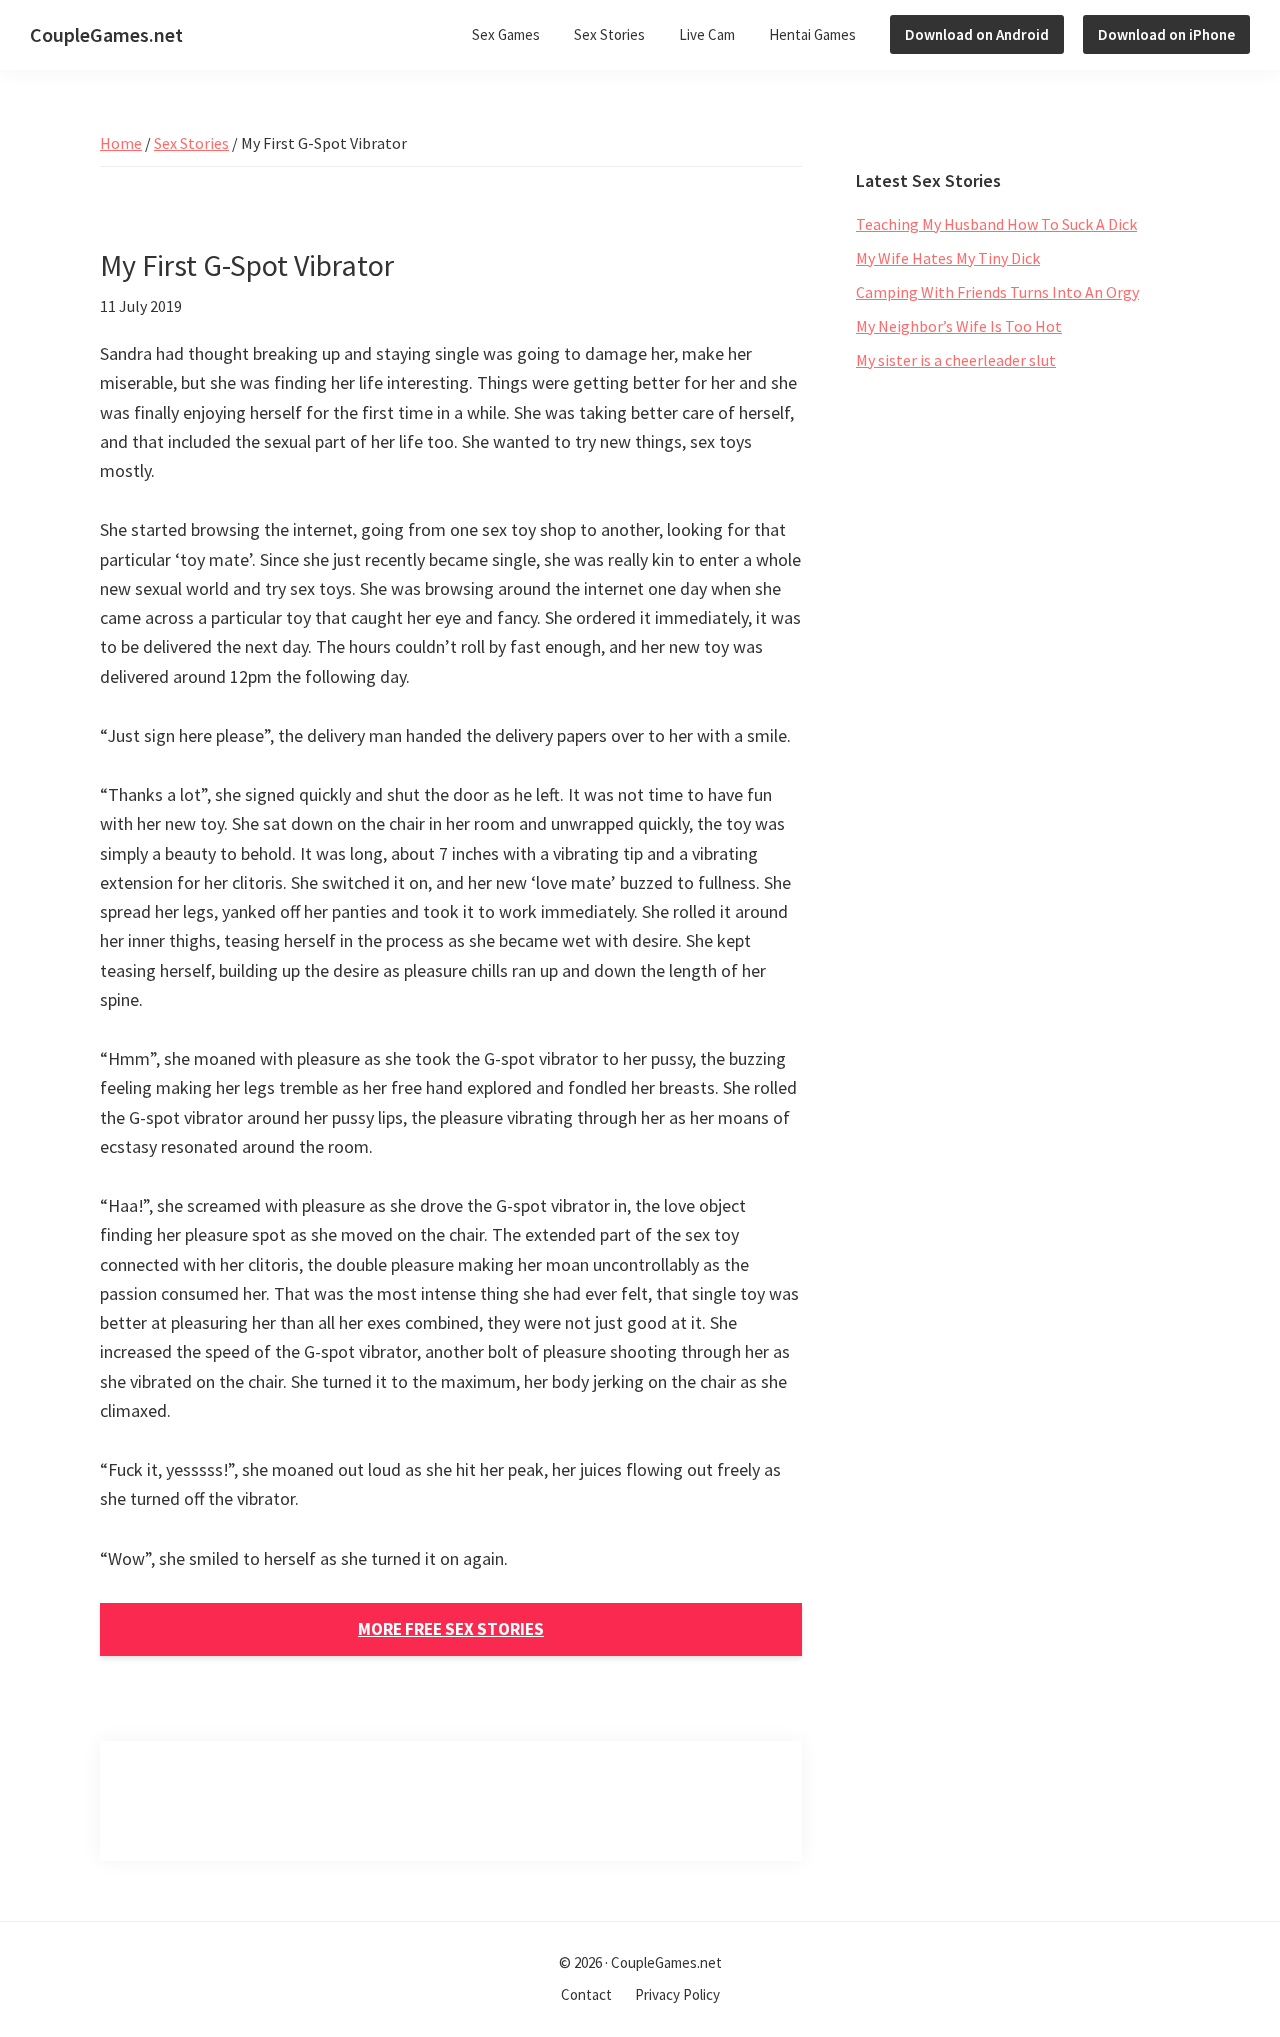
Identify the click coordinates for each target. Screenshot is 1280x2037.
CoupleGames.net (106, 34)
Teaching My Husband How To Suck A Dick (996, 224)
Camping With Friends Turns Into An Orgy (997, 292)
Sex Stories (191, 143)
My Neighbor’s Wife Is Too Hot (959, 326)
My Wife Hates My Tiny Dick (948, 258)
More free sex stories (451, 1629)
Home (121, 143)
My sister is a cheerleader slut (956, 360)
